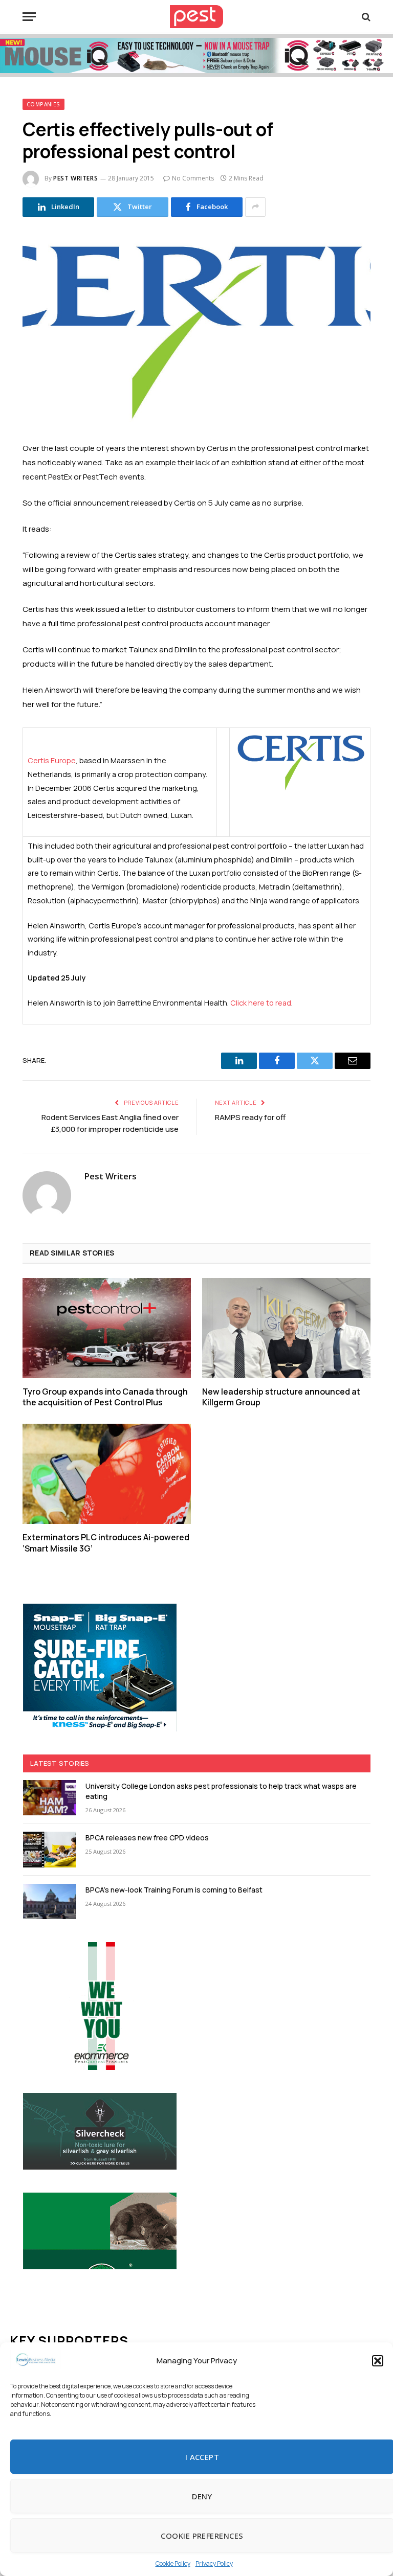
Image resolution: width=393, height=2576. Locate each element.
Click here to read (261, 1003)
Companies (43, 104)
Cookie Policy (173, 2563)
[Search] (365, 17)
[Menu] (29, 17)
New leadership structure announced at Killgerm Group (281, 1397)
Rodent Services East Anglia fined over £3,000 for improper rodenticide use (110, 1123)
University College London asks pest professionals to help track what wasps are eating (221, 1791)
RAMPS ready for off (250, 1117)
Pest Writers (75, 178)
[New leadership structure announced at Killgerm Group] (286, 1328)
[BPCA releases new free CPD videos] (50, 1849)
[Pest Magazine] (196, 17)
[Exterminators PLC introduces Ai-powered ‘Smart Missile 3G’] (107, 1474)
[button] (378, 2361)
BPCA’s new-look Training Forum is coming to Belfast (174, 1890)
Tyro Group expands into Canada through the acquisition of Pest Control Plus (105, 1397)
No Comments (193, 178)
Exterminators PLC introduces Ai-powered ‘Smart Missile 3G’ (106, 1543)
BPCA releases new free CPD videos (147, 1838)
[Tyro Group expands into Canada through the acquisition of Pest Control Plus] (107, 1328)
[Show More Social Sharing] (255, 207)
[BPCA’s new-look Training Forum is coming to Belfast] (50, 1901)
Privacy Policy (214, 2563)
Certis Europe (52, 760)
